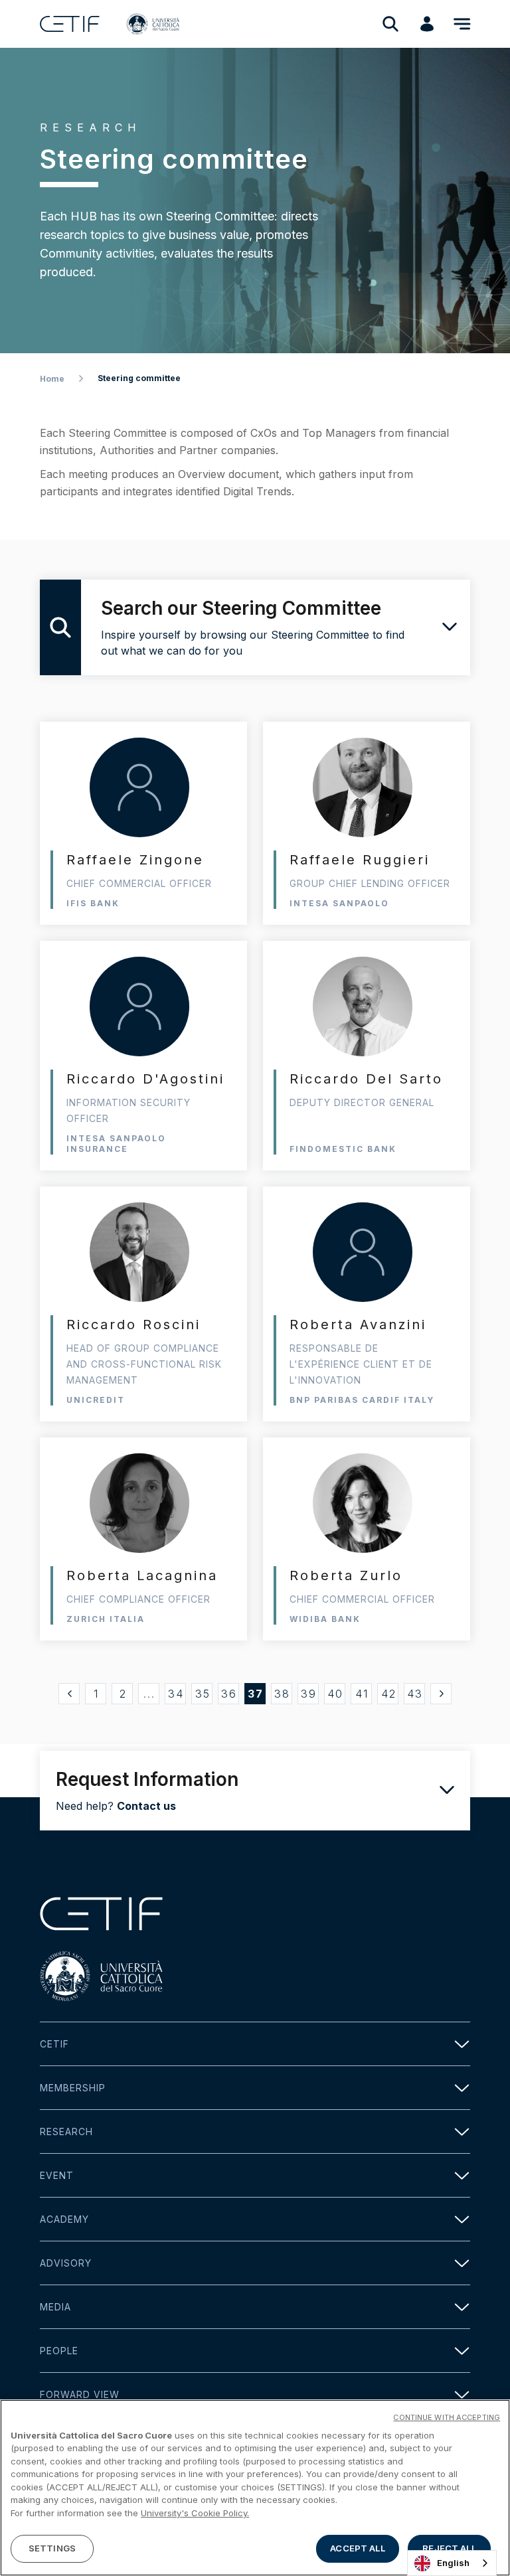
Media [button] (55, 2307)
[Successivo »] (441, 1694)
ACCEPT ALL (357, 2548)
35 (203, 1694)
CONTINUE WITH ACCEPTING (447, 2417)
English (453, 2563)
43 (415, 1694)
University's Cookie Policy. (195, 2513)
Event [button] (57, 2175)
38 (282, 1694)
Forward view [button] (80, 2394)
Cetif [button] (54, 2044)
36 (229, 1694)
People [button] (59, 2351)
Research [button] (66, 2132)
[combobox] (452, 2563)
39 (309, 1694)
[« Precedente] (69, 1694)
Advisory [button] (66, 2263)
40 (335, 1694)
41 (362, 1694)
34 (176, 1694)
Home (52, 379)
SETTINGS (52, 2548)
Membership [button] (73, 2088)
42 (389, 1694)
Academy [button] (64, 2219)
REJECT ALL (449, 2548)
